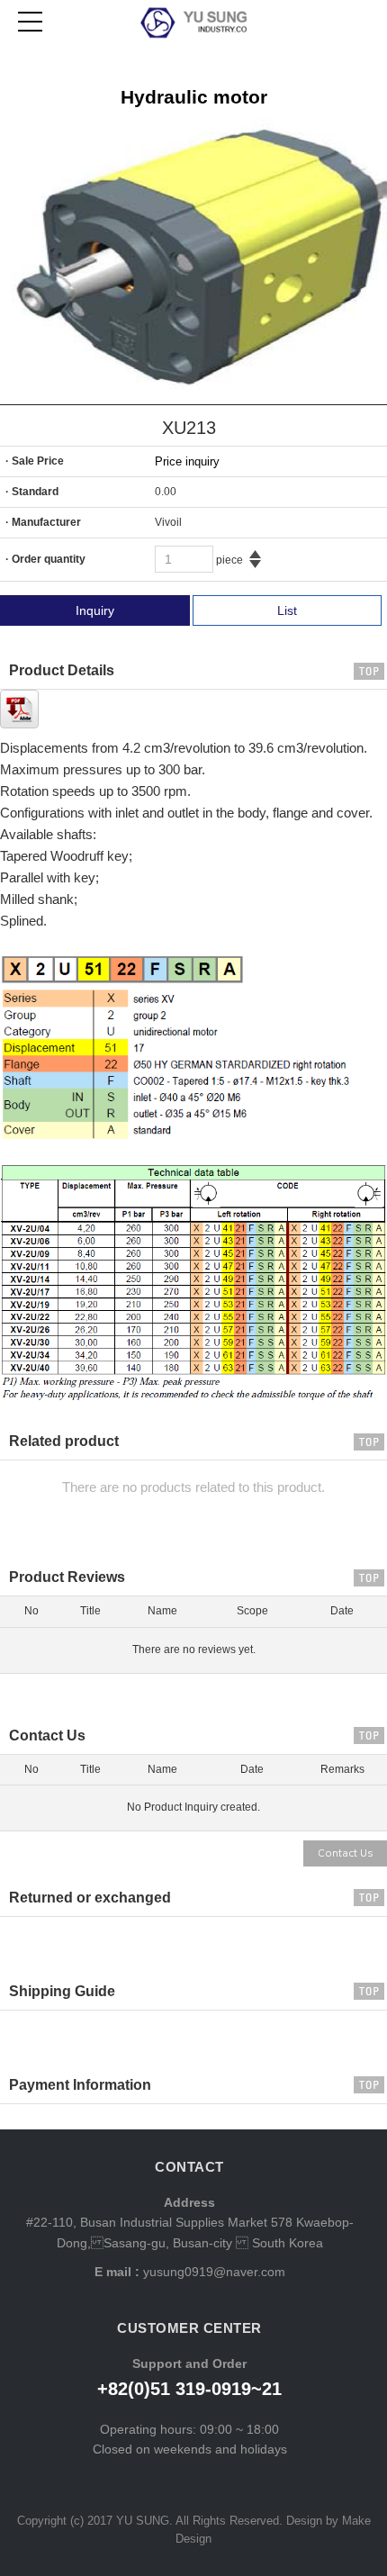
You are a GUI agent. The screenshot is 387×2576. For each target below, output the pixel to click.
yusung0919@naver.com (212, 2272)
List (287, 610)
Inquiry (95, 610)
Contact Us (345, 1853)
